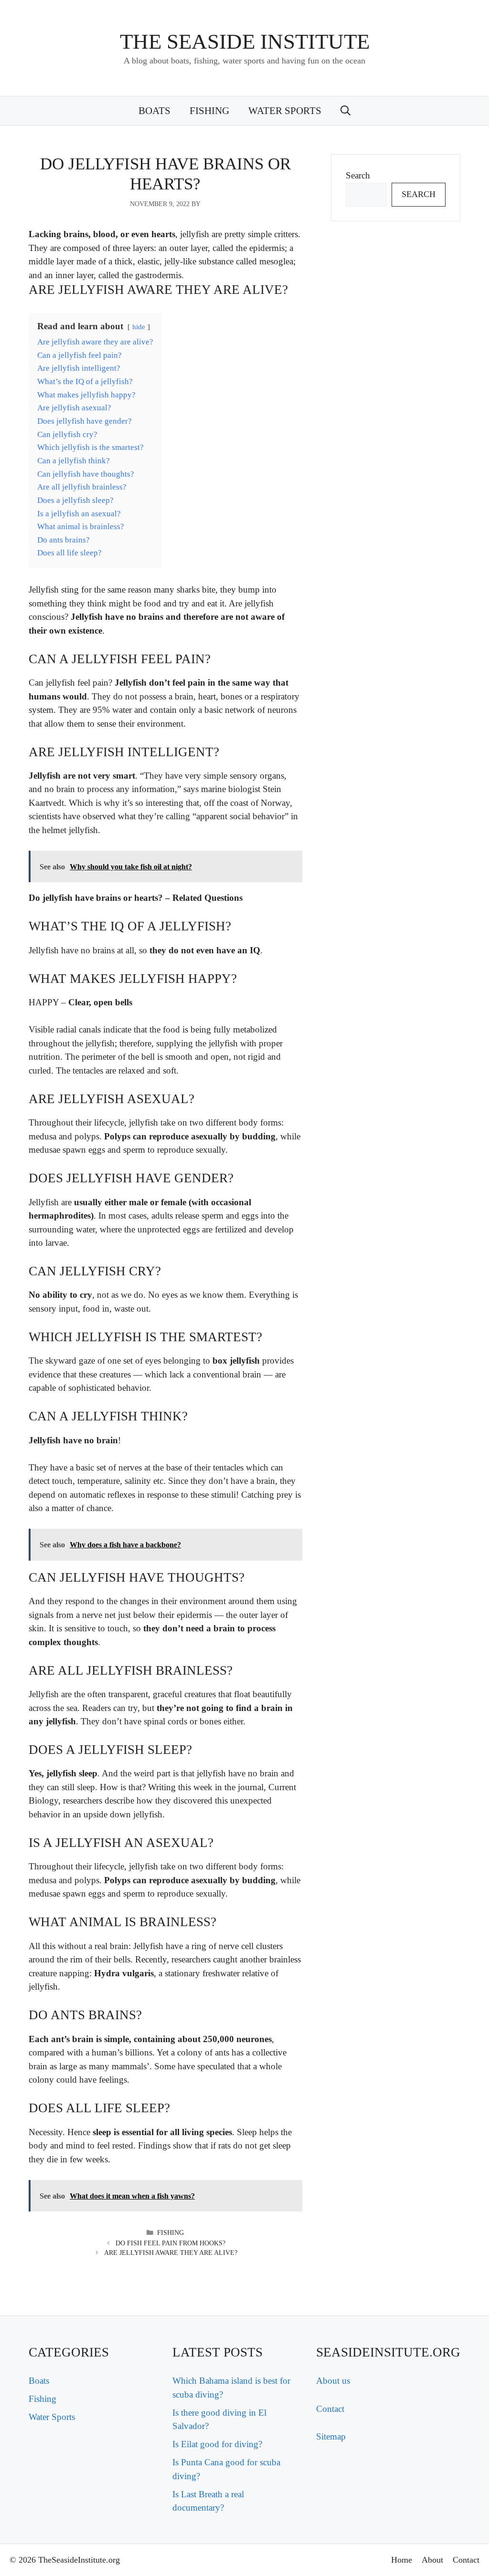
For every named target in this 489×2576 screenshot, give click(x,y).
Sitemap (331, 2436)
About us (333, 2381)
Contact (330, 2409)
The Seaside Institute (245, 42)
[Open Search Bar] (345, 111)
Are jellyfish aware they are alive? (171, 2253)
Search (358, 175)
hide (139, 327)
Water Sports (285, 111)
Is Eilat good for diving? (217, 2444)
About (432, 2560)
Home (402, 2560)
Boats (154, 111)
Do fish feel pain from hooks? (170, 2243)
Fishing (209, 111)
